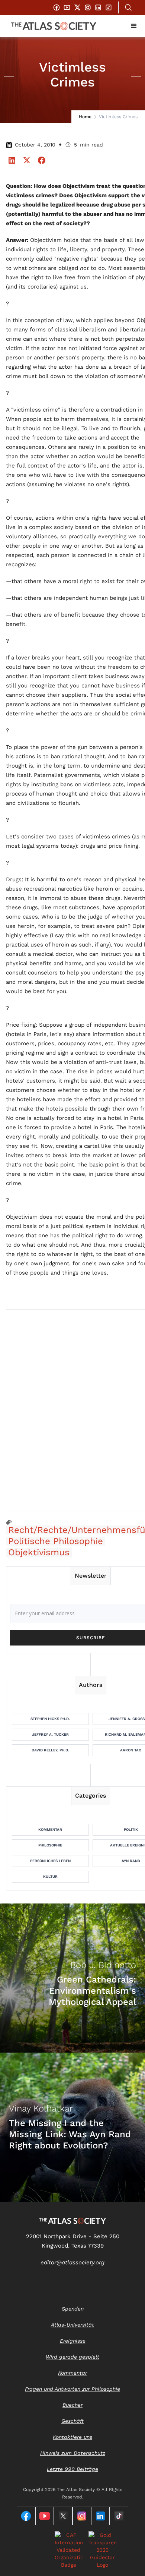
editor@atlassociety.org (72, 2262)
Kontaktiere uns (72, 2437)
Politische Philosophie (56, 1541)
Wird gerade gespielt (72, 2357)
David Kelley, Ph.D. (50, 1750)
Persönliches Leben (50, 1861)
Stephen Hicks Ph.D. (50, 1719)
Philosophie (50, 1845)
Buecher (72, 2405)
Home (85, 117)
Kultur (50, 1876)
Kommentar (50, 1829)
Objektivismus (39, 1552)
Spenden (73, 2309)
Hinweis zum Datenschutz (73, 2453)
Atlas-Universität (72, 2325)
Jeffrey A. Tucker (50, 1734)
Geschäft (72, 2421)
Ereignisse (73, 2341)
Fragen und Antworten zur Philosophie (72, 2389)
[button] (134, 26)
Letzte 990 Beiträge (72, 2469)
